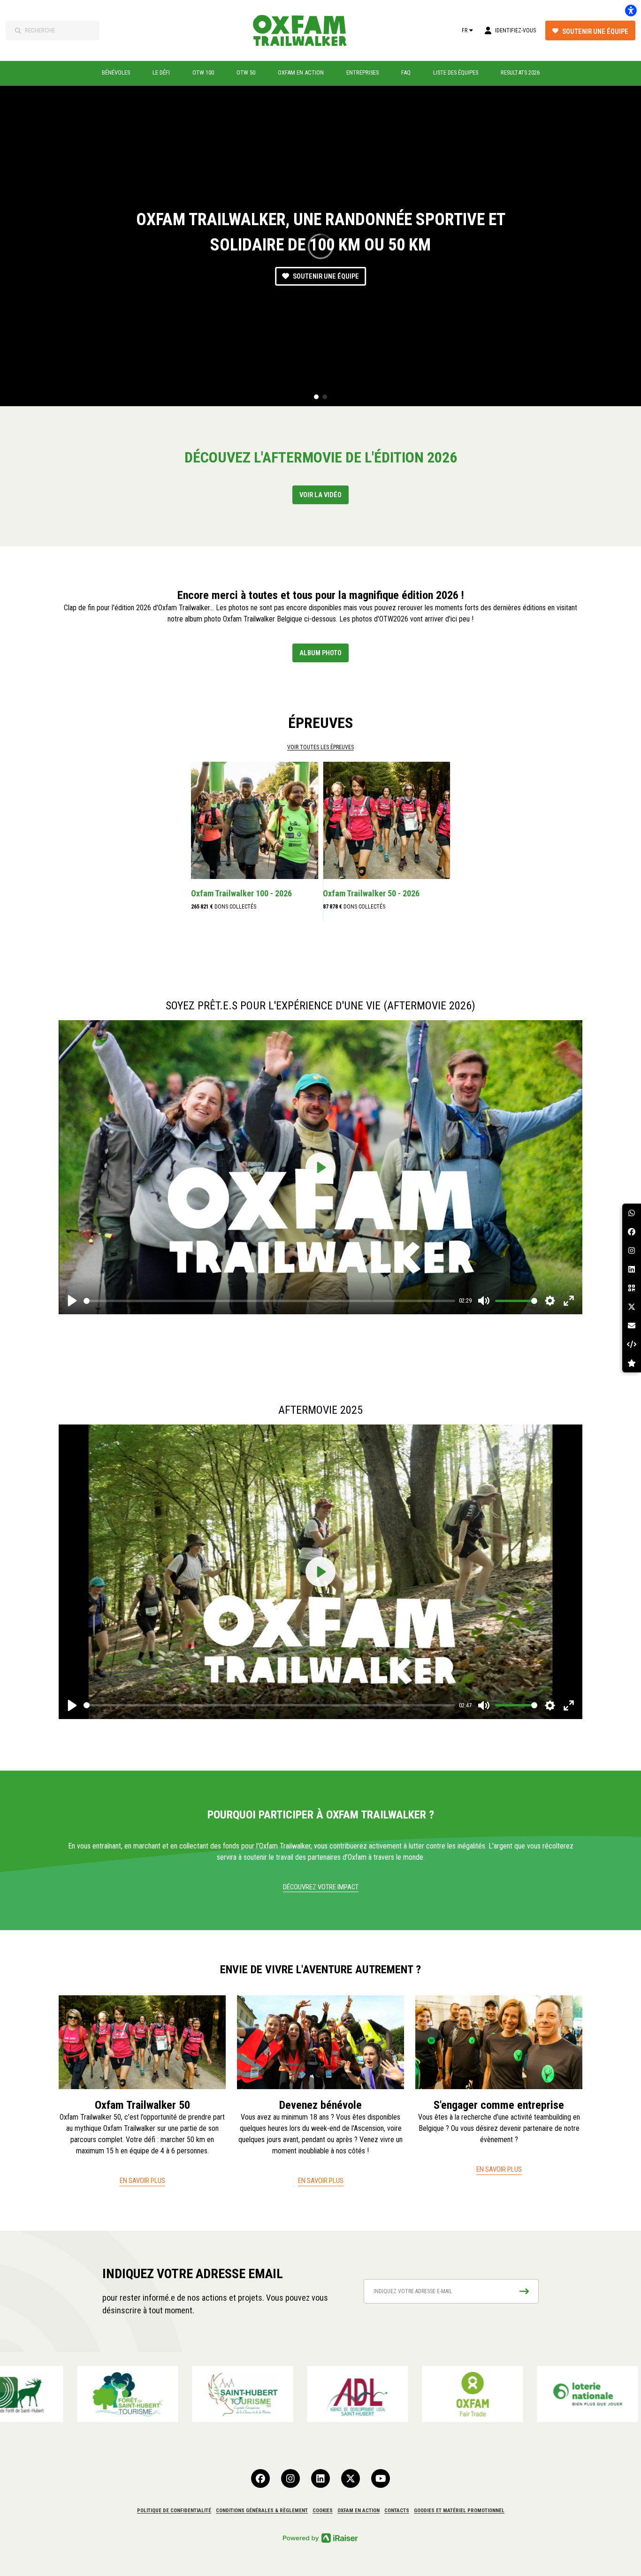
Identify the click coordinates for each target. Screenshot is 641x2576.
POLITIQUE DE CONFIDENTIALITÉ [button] (174, 2511)
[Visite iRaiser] (320, 2537)
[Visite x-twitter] (351, 2478)
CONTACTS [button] (397, 2511)
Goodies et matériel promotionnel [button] (459, 2511)
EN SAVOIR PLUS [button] (142, 2181)
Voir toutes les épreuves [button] (320, 747)
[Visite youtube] (381, 2478)
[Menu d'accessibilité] (631, 10)
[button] (316, 397)
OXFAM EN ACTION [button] (359, 2511)
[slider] (269, 1301)
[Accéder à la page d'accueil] (306, 30)
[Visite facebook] (260, 2478)
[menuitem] (116, 73)
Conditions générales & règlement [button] (262, 2511)
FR (465, 30)
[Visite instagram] (290, 2478)
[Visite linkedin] (320, 2478)
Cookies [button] (323, 2511)
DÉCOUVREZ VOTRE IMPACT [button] (321, 1887)
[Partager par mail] (632, 1326)
